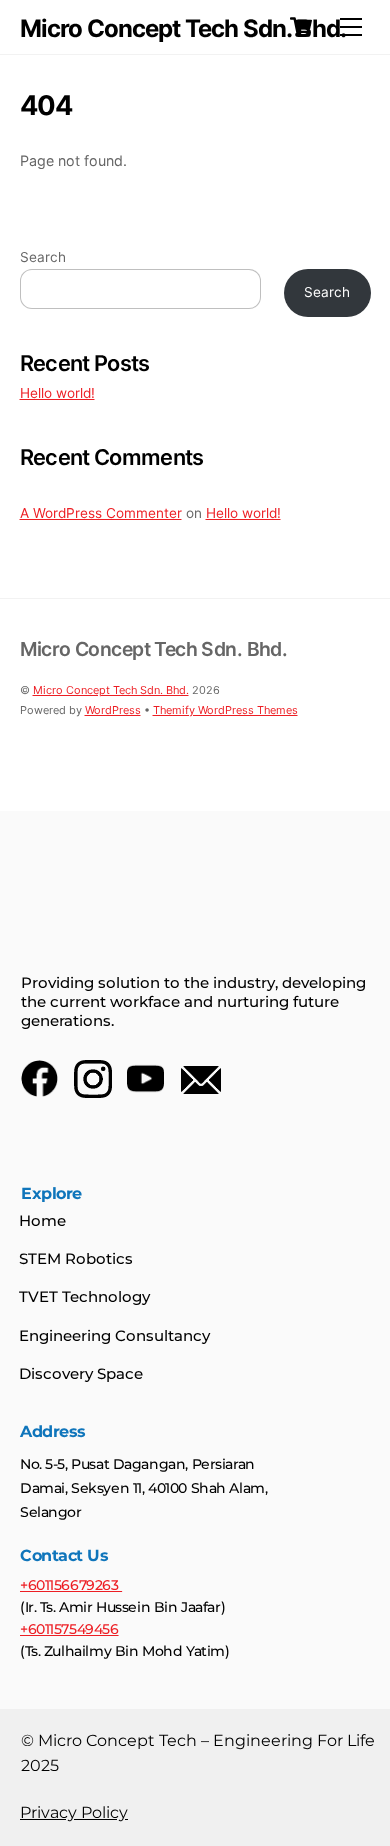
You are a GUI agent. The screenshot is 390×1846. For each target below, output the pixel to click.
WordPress (113, 710)
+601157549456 (69, 1629)
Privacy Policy (74, 1812)
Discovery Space (81, 1373)
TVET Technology (84, 1296)
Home (42, 1220)
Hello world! (57, 393)
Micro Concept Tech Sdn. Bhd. (111, 690)
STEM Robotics (76, 1258)
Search (43, 257)
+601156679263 (71, 1585)
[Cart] (301, 27)
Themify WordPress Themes (225, 710)
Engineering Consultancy (114, 1335)
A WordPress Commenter (101, 513)
